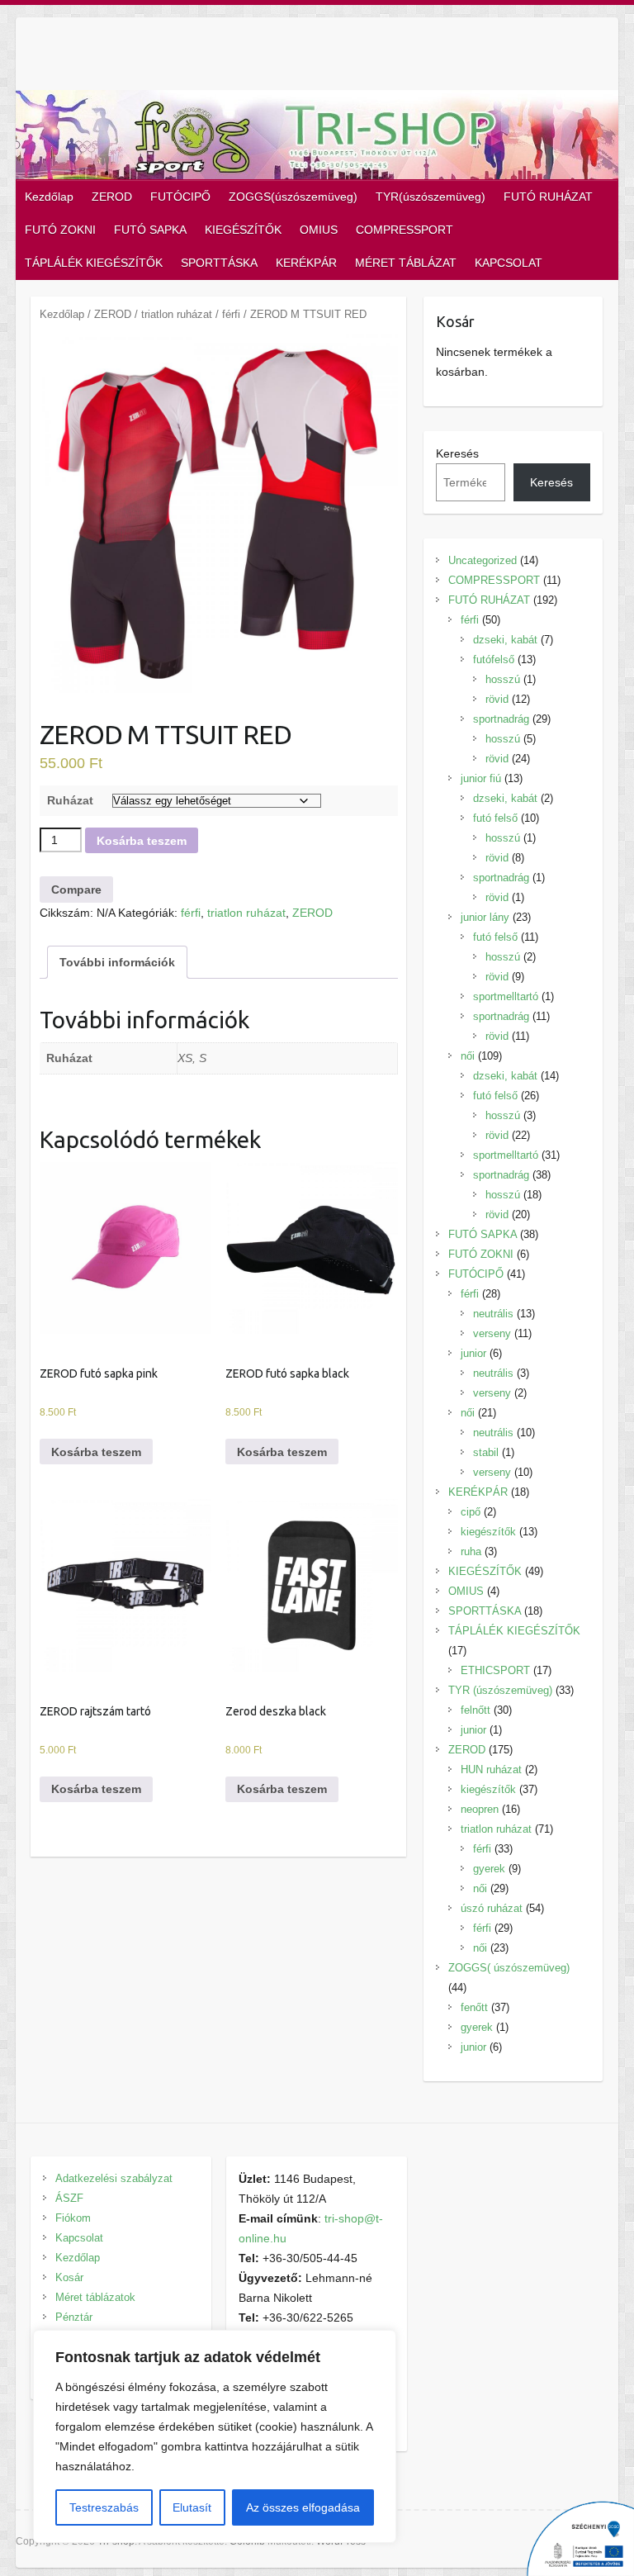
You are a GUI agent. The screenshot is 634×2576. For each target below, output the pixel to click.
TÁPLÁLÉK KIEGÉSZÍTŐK (94, 263)
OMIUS (319, 230)
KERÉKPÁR (306, 263)
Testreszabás (104, 2507)
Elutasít (192, 2507)
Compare (76, 890)
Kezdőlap (49, 197)
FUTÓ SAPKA (150, 230)
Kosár (69, 2277)
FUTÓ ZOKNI (60, 230)
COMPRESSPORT (405, 230)
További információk (117, 962)
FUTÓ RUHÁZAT (548, 197)
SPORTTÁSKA (219, 263)
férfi (231, 314)
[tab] (117, 962)
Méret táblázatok (95, 2297)
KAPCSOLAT (509, 263)
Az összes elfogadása (303, 2507)
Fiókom (73, 2218)
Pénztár (74, 2317)
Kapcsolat (79, 2238)
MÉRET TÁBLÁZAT (406, 263)
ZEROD (112, 197)
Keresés (457, 453)
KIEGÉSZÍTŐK (243, 230)
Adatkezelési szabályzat (114, 2178)
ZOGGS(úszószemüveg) (293, 197)
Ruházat (70, 800)
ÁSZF (69, 2198)
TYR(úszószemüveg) (431, 197)
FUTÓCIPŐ (180, 197)
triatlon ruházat (177, 314)
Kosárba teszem (142, 841)
